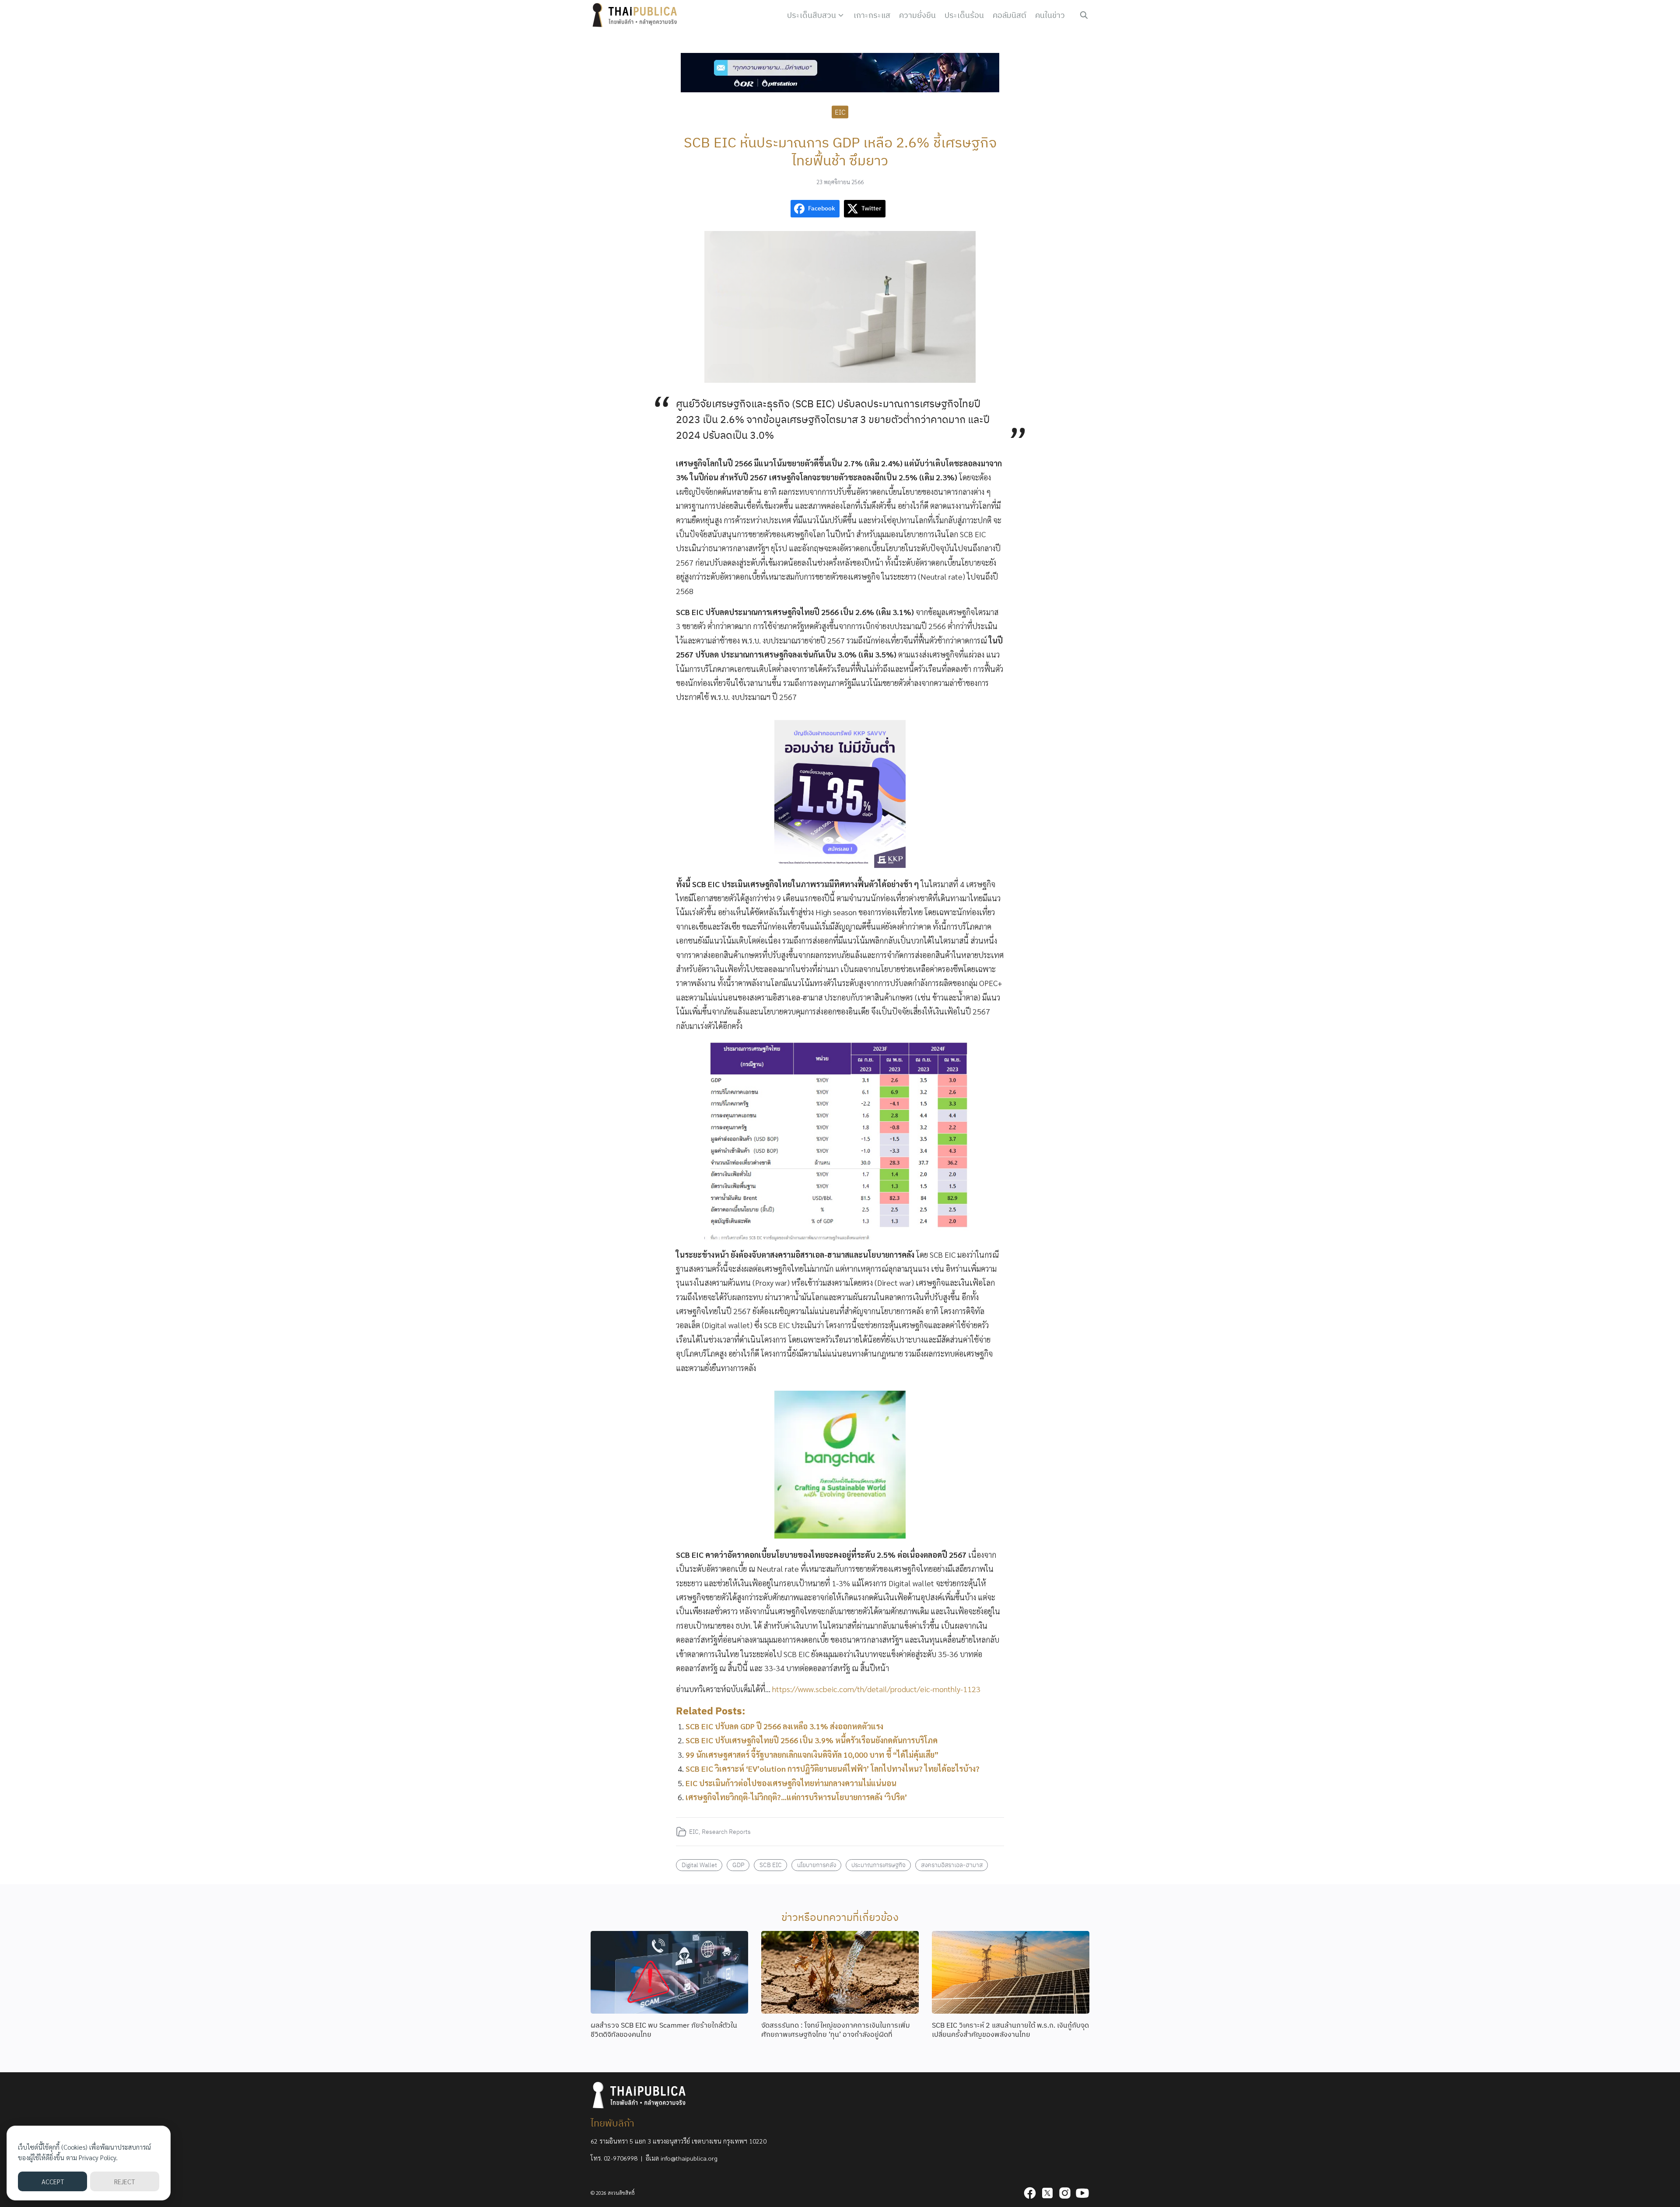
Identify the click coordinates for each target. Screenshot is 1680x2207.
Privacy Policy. (98, 2157)
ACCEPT (53, 2181)
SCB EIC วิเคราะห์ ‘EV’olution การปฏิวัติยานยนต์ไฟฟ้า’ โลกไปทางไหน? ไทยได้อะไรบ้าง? (833, 1768)
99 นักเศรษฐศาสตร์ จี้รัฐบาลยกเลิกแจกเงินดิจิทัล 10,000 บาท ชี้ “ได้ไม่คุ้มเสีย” (812, 1754)
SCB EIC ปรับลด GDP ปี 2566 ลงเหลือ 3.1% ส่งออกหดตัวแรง (784, 1726)
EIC (840, 112)
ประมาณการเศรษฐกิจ (878, 1865)
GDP (738, 1865)
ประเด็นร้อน (964, 15)
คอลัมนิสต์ (1010, 15)
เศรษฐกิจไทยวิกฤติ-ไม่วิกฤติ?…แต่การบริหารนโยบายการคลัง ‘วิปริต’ (796, 1797)
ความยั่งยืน (917, 15)
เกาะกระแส (872, 15)
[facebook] (1030, 2193)
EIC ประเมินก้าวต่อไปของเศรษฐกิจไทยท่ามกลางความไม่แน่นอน (791, 1783)
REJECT (124, 2181)
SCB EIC (771, 1865)
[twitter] (1047, 2193)
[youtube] (1082, 2193)
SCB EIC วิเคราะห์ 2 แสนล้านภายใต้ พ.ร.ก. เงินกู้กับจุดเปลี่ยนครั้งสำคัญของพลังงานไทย (1010, 2030)
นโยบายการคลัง (817, 1865)
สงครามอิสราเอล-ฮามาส (952, 1865)
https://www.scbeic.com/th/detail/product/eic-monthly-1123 (876, 1689)
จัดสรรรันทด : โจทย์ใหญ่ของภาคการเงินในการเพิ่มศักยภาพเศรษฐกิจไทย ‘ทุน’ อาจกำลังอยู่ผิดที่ (836, 2030)
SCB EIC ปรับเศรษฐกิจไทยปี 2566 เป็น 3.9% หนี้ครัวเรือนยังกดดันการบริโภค (812, 1740)
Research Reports (726, 1831)
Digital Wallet (699, 1865)
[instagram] (1065, 2193)
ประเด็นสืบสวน (812, 15)
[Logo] (637, 15)
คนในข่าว (1050, 15)
